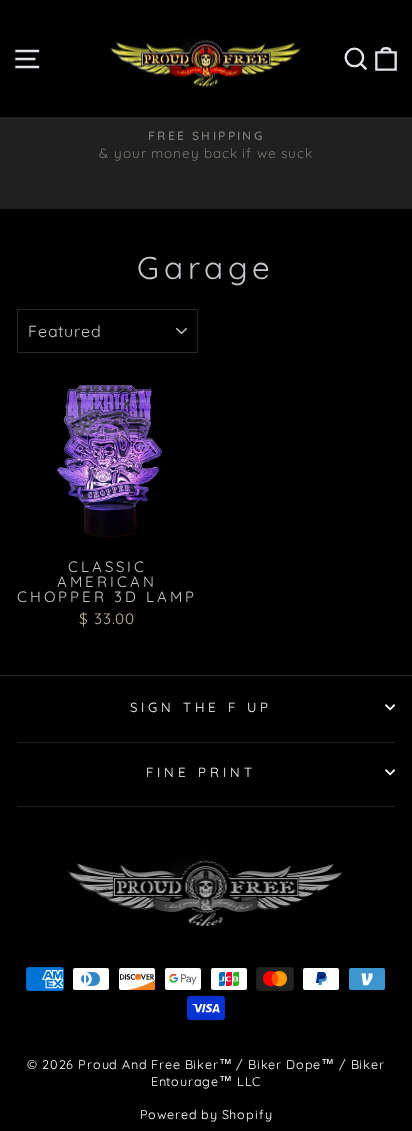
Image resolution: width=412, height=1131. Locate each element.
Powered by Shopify (206, 1114)
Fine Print (201, 772)
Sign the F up (201, 707)
